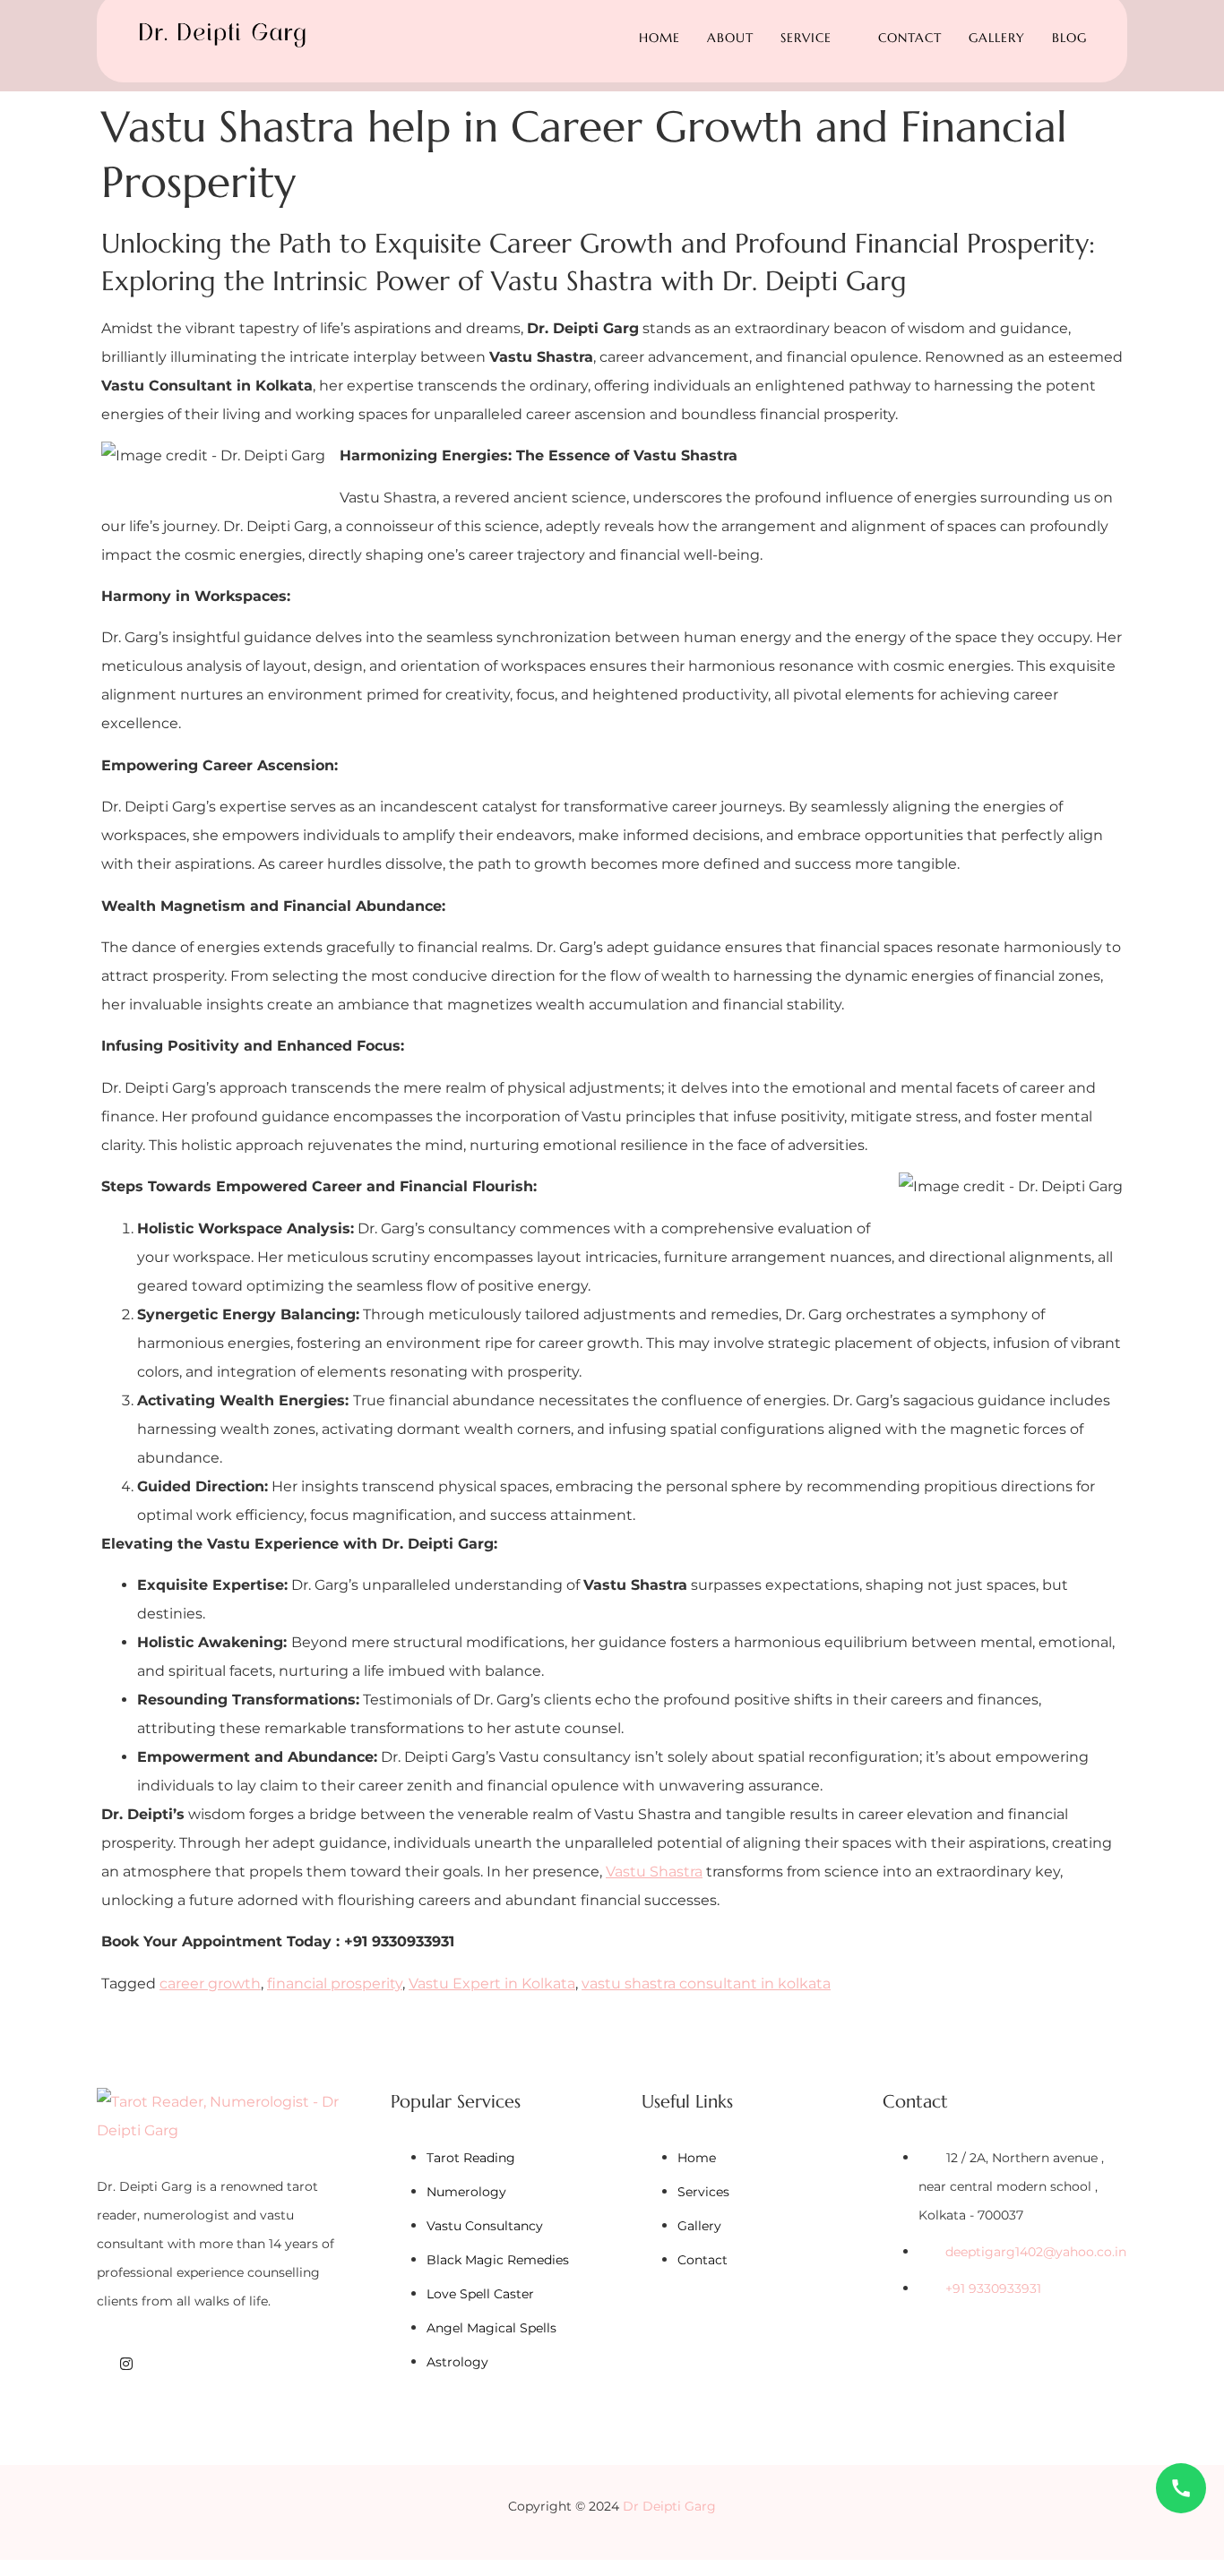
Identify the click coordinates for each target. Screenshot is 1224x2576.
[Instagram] (126, 2364)
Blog (1069, 38)
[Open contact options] (1181, 2488)
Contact (910, 38)
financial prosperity (335, 1984)
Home (659, 38)
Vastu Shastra (654, 1872)
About (730, 38)
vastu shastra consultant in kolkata (706, 1984)
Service (806, 38)
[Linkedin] (174, 2364)
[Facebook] (102, 2364)
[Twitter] (151, 2364)
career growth (210, 1984)
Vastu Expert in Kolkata (492, 1984)
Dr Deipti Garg (669, 2506)
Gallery (997, 38)
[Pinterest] (197, 2364)
